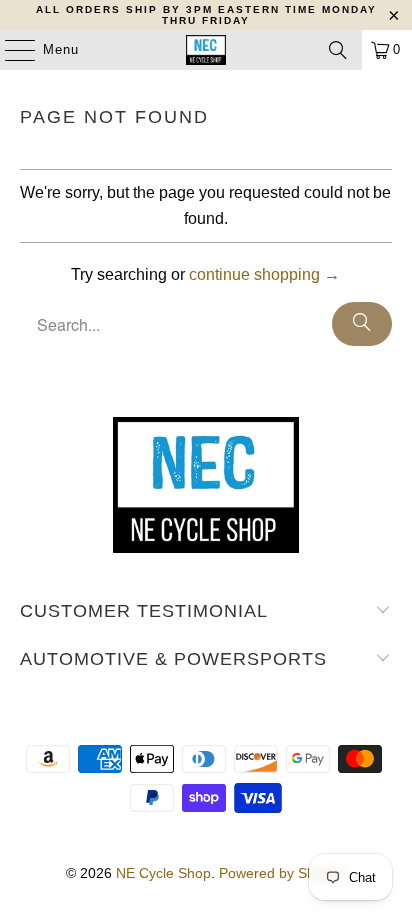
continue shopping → (264, 274)
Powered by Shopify (282, 873)
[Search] (338, 50)
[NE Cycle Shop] (206, 50)
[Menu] (10, 50)
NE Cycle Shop (163, 873)
